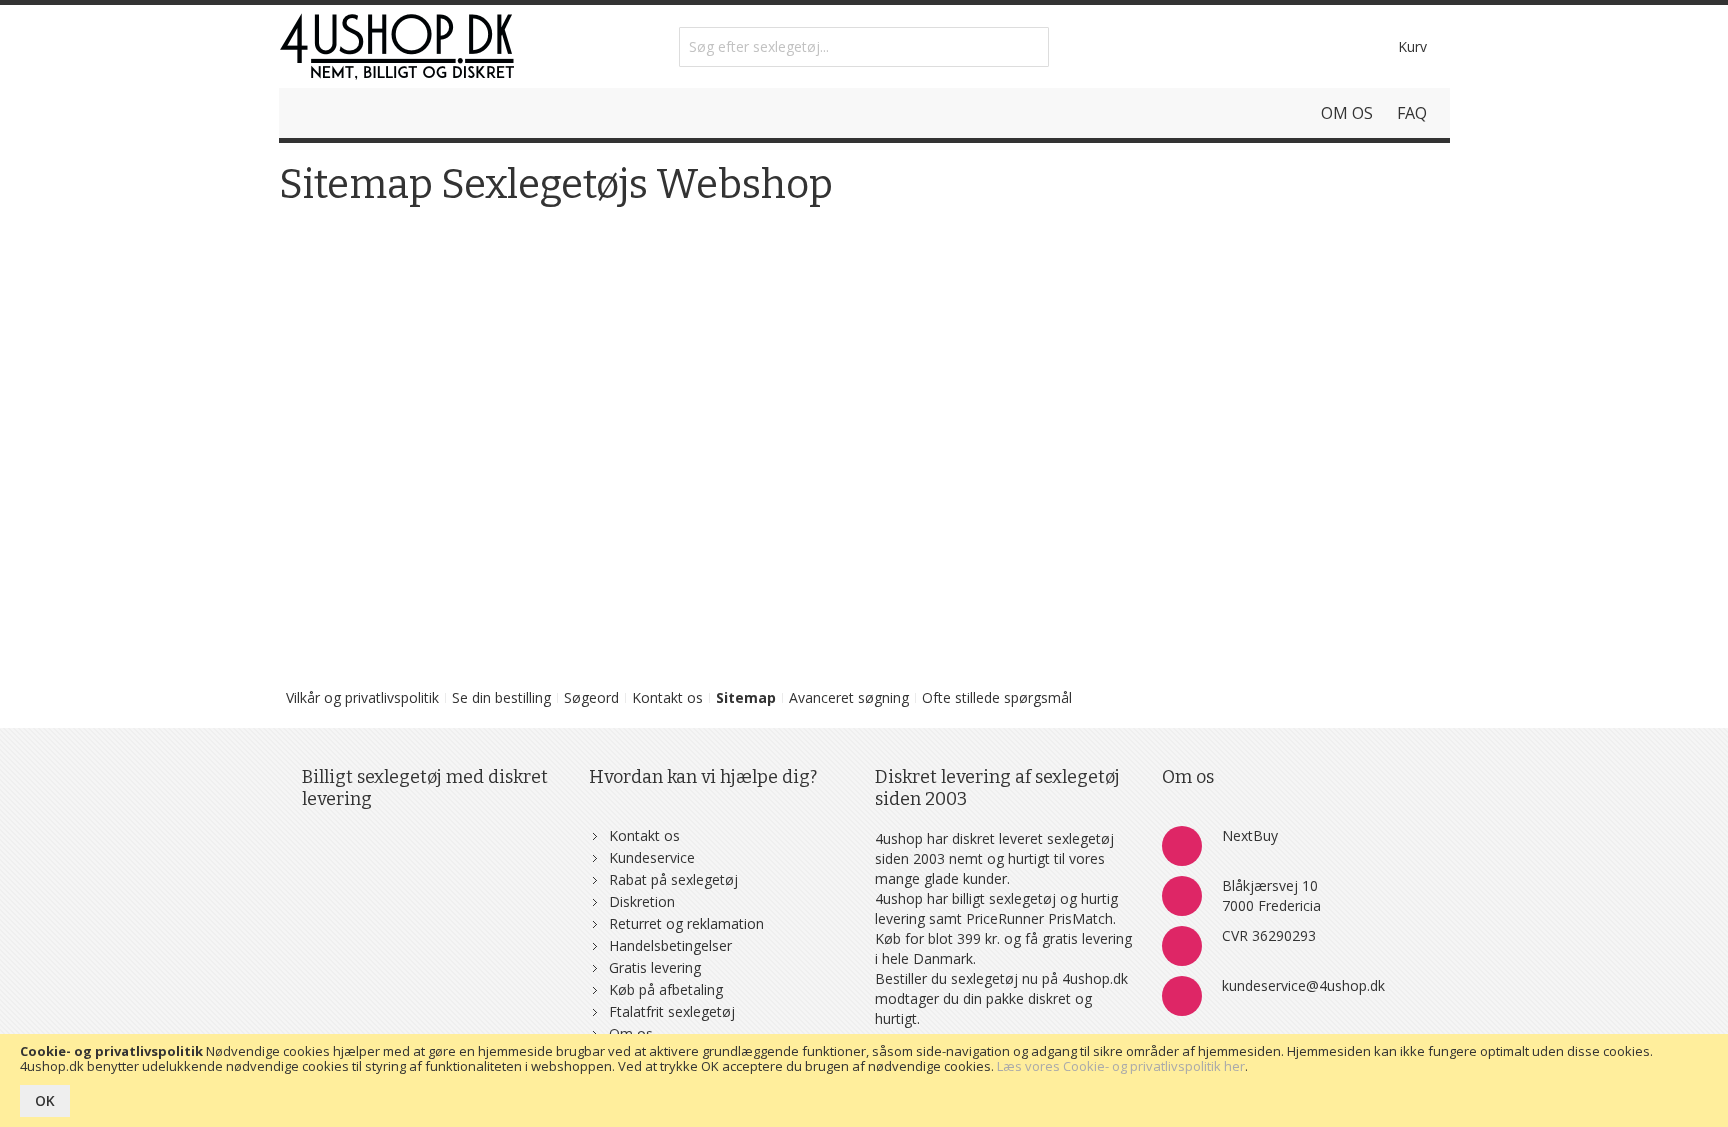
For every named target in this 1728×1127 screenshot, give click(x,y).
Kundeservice (652, 857)
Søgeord (591, 697)
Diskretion (642, 901)
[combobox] (864, 47)
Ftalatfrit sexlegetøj (672, 1011)
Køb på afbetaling (666, 989)
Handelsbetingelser (670, 945)
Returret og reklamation (686, 923)
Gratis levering (655, 967)
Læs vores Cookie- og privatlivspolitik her (1121, 1066)
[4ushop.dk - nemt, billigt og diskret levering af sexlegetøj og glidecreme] (396, 46)
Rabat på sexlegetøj (673, 879)
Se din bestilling (501, 697)
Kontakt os (667, 697)
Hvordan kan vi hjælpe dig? (703, 777)
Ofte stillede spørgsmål (997, 697)
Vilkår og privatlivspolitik (362, 697)
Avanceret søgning (849, 697)
